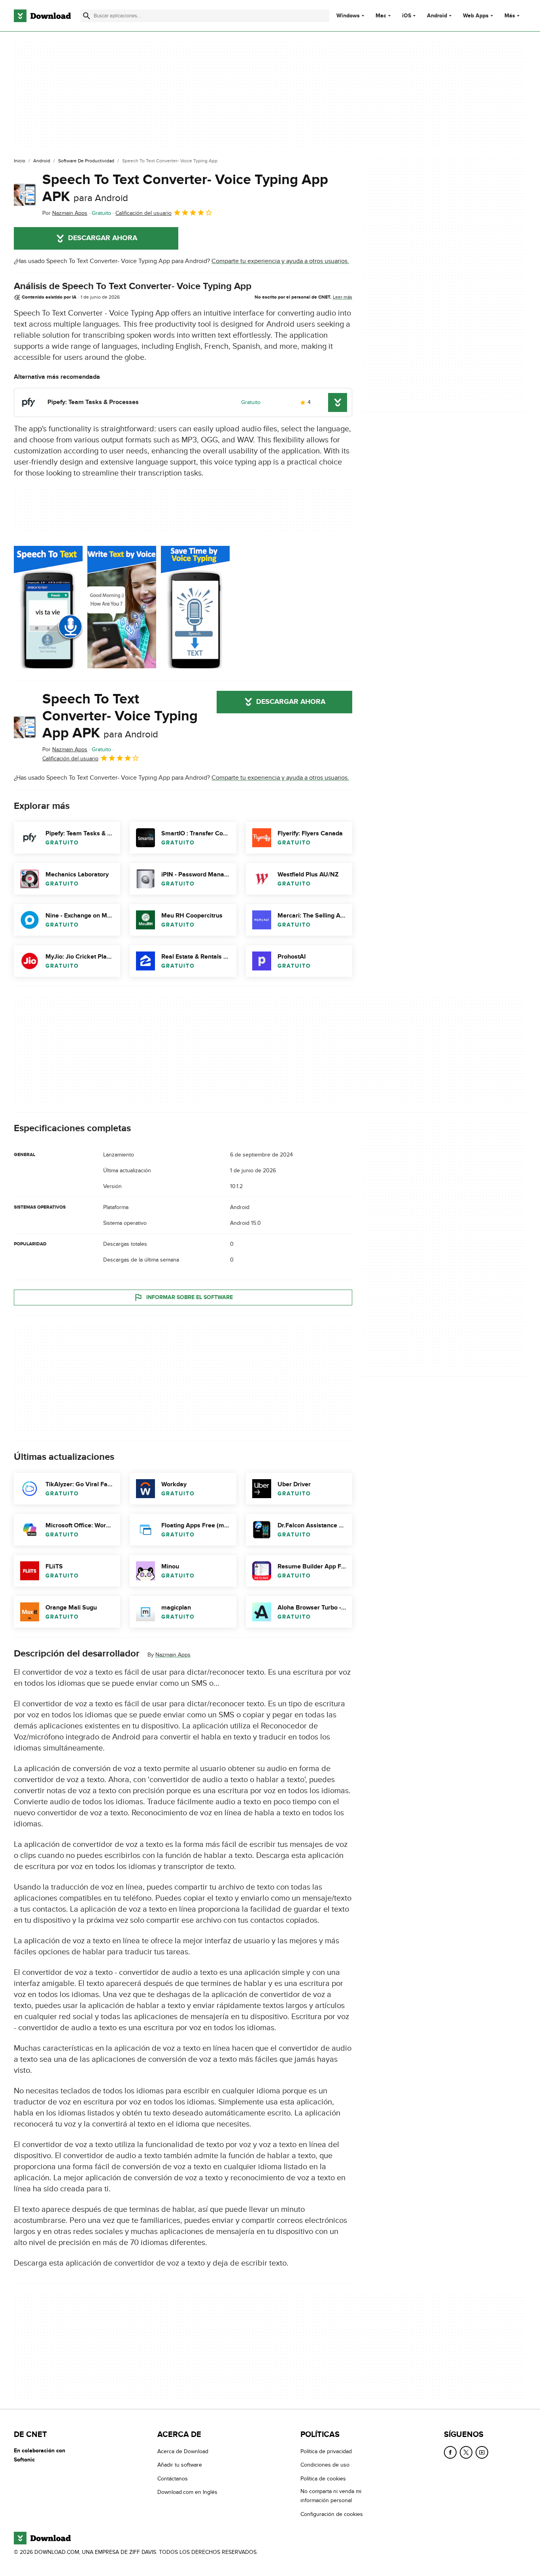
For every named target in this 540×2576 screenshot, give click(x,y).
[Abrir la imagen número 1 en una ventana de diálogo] (122, 607)
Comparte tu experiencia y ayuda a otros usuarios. (280, 261)
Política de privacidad (326, 2451)
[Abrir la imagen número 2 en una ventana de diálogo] (195, 607)
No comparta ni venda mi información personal (331, 2496)
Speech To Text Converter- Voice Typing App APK (185, 188)
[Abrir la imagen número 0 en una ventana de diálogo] (48, 607)
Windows (348, 16)
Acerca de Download (183, 2451)
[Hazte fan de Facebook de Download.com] (450, 2452)
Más (510, 16)
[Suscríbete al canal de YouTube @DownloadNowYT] (482, 2452)
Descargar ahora (103, 238)
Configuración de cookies (332, 2514)
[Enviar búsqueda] (87, 16)
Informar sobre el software (190, 1297)
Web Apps (476, 16)
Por (65, 213)
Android (437, 16)
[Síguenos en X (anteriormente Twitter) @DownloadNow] (466, 2452)
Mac (381, 16)
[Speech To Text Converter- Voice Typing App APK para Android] (25, 195)
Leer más (343, 297)
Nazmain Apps (173, 1655)
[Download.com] (42, 16)
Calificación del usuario (143, 213)
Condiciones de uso (325, 2465)
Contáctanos (173, 2479)
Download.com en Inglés (187, 2492)
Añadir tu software (180, 2465)
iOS (407, 16)
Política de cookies (323, 2479)
